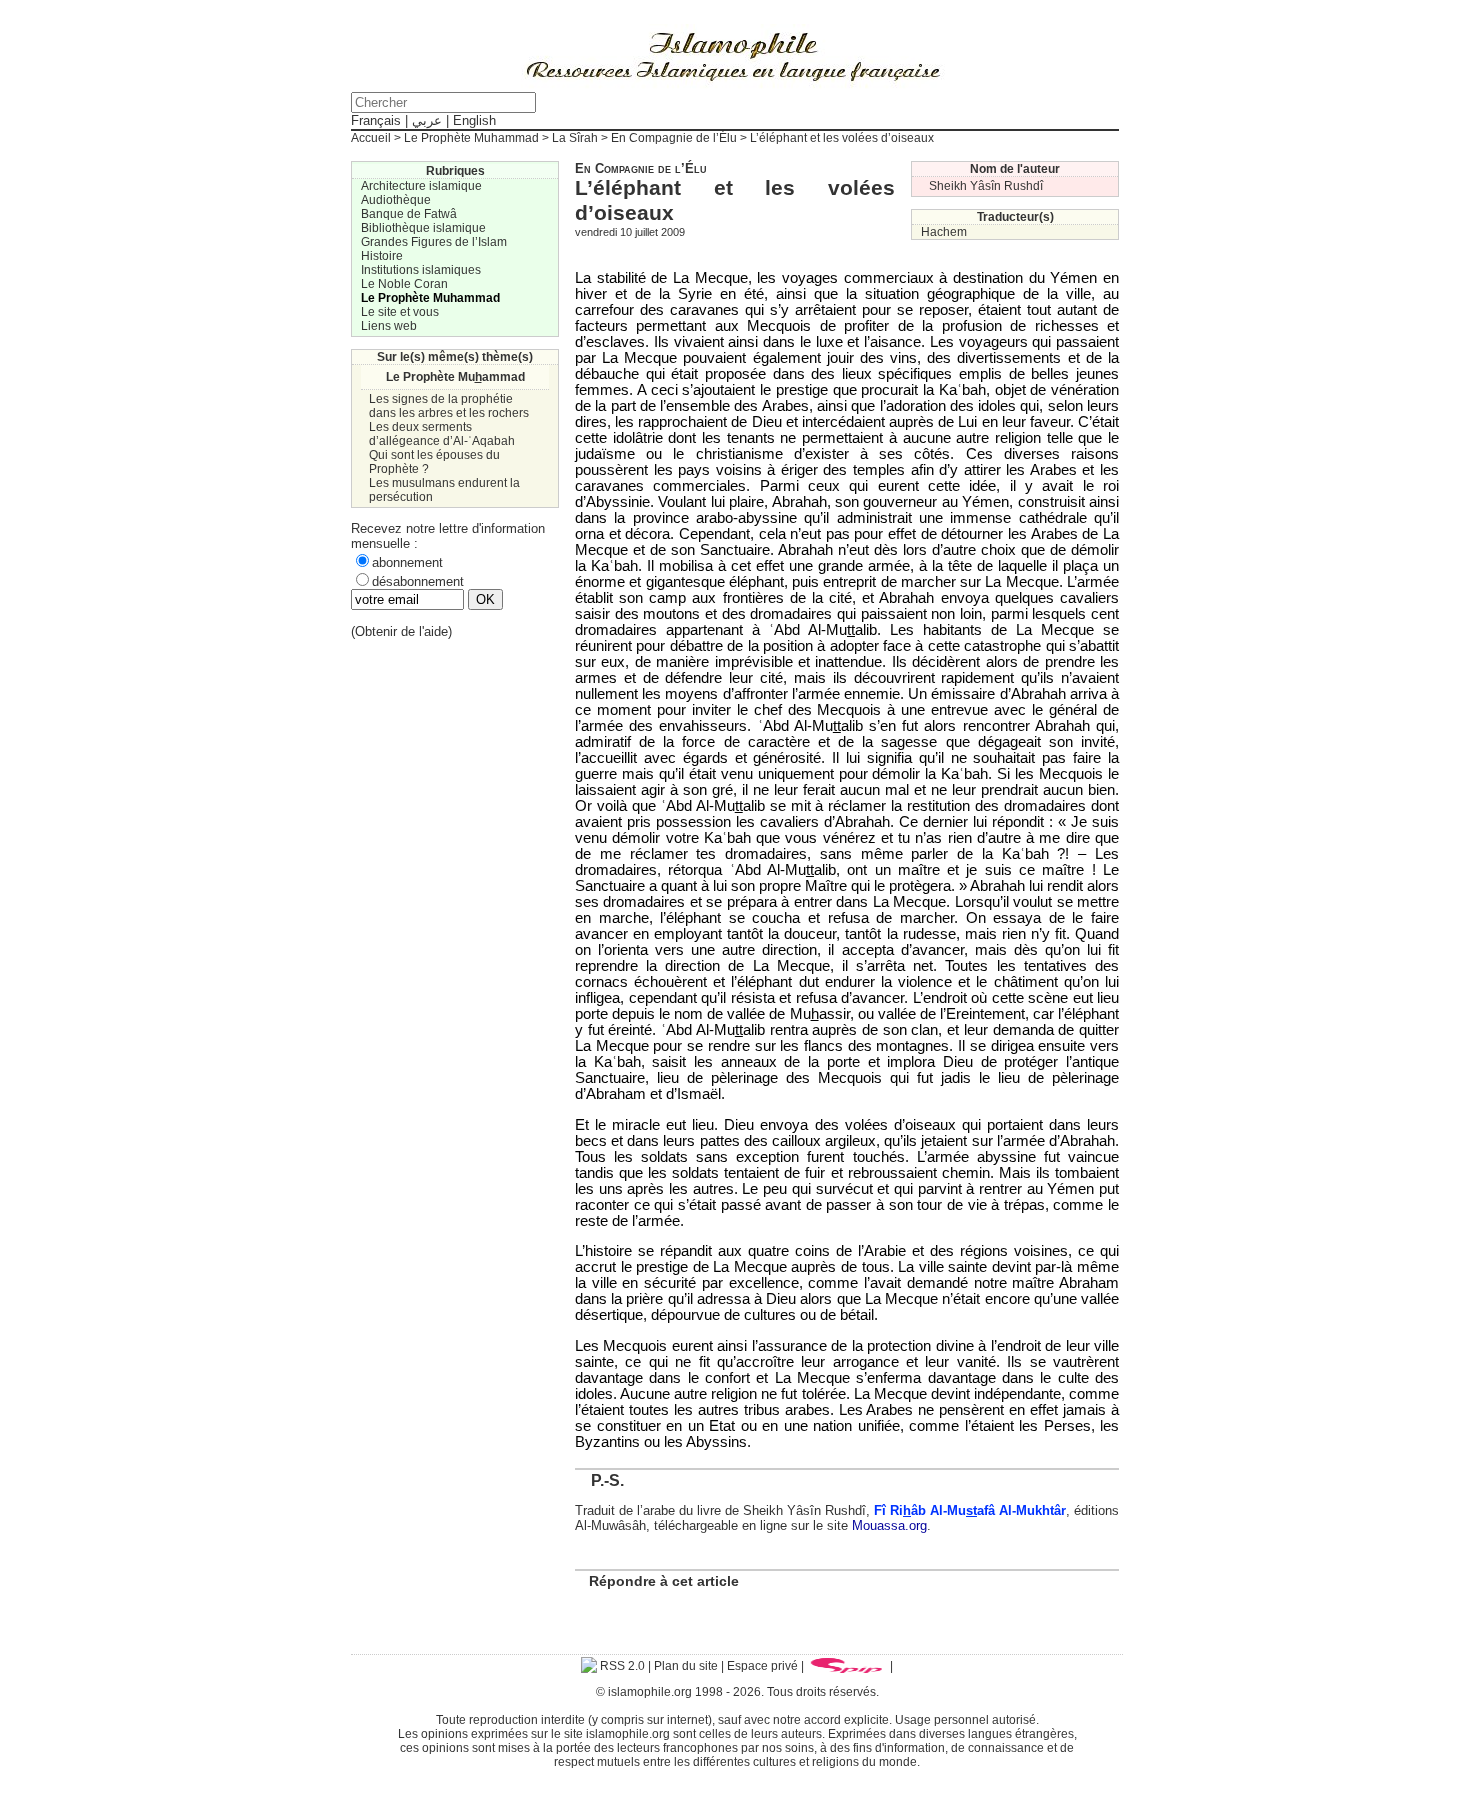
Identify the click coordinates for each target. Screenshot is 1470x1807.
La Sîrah (575, 138)
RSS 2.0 (621, 1666)
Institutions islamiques (421, 270)
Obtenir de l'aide (401, 631)
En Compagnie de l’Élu (674, 138)
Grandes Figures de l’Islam (434, 242)
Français (376, 120)
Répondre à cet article (664, 1581)
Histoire (382, 256)
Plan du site (686, 1666)
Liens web (389, 326)
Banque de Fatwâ (409, 214)
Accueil (371, 138)
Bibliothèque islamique (423, 228)
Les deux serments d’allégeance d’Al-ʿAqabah (442, 434)
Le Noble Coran (404, 284)
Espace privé (762, 1666)
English (474, 120)
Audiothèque (396, 200)
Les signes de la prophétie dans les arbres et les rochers (449, 406)
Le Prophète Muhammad (471, 138)
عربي (427, 120)
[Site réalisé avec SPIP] (847, 1666)
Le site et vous (400, 312)
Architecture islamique (421, 186)
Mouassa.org (889, 1525)
